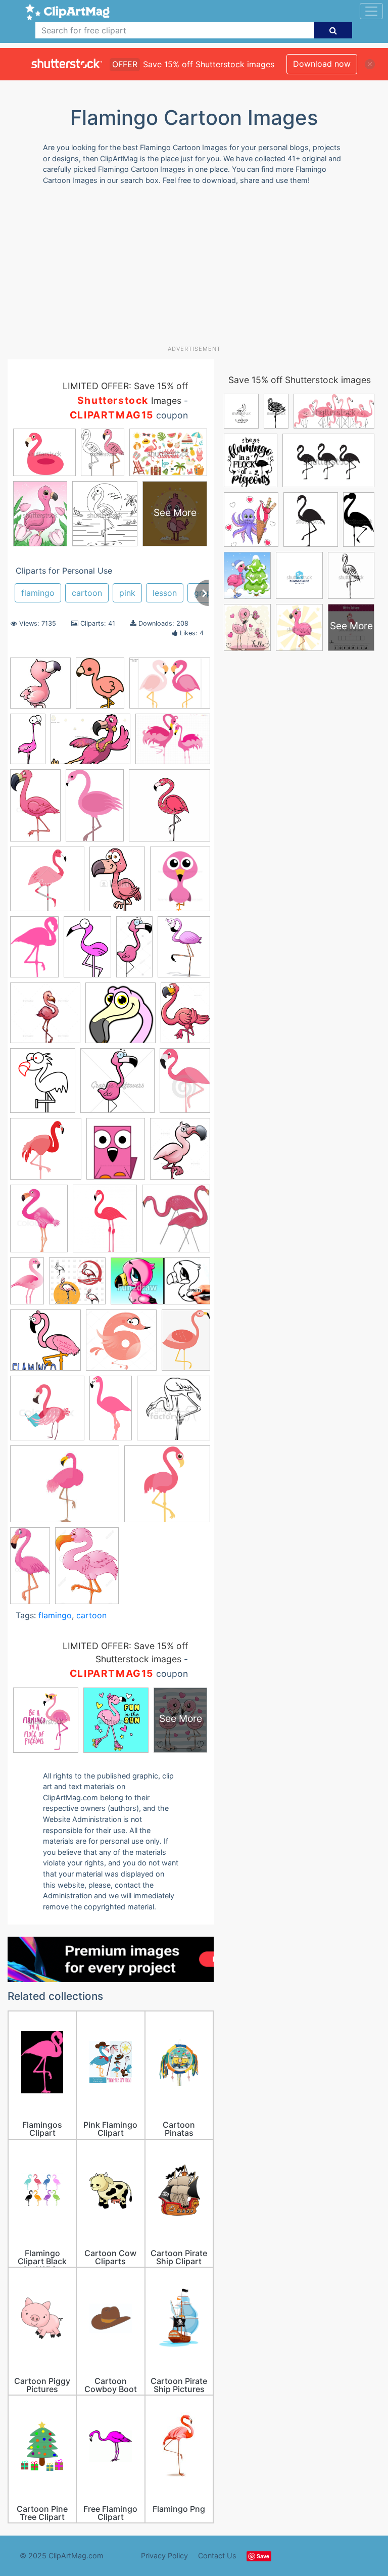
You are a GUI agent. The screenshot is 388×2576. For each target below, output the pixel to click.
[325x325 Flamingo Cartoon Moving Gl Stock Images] (117, 1085)
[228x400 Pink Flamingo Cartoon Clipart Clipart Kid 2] (111, 1413)
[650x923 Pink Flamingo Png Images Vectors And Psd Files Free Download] (186, 1344)
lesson (165, 593)
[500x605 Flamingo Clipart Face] (180, 883)
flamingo (38, 593)
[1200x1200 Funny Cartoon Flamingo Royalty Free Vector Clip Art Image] (77, 1286)
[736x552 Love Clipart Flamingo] (170, 688)
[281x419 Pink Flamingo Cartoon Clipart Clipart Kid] (87, 951)
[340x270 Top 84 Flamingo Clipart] (65, 1489)
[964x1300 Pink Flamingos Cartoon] (87, 1570)
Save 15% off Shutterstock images (300, 380)
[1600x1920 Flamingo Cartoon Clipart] (105, 1223)
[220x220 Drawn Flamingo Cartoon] (40, 688)
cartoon (87, 593)
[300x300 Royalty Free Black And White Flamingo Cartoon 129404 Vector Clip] (174, 1412)
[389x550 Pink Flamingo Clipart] (95, 810)
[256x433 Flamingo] (28, 743)
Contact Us (217, 2556)
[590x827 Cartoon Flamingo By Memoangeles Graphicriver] (185, 1017)
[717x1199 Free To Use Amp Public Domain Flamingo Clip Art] (27, 1285)
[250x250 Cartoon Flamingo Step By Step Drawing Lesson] (120, 1018)
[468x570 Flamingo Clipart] (116, 1154)
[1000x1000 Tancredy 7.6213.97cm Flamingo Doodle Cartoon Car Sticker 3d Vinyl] (169, 810)
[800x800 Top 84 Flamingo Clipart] (167, 1488)
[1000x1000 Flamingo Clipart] (46, 1154)
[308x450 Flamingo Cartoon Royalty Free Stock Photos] (185, 1085)
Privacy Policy (164, 2556)
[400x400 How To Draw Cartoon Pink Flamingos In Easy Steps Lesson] (45, 1345)
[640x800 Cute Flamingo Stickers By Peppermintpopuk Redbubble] (100, 688)
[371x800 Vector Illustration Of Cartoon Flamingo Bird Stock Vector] (30, 1570)
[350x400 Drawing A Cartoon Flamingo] (43, 1085)
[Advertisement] (198, 269)
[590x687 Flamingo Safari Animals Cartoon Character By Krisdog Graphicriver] (180, 1153)
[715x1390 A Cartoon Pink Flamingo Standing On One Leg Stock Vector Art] (134, 951)
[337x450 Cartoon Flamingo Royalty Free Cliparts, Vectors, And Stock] (117, 883)
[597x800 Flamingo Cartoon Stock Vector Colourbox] (39, 1223)
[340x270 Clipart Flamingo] (173, 743)
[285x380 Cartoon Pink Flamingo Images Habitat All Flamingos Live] (184, 951)
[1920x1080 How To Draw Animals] (160, 1286)
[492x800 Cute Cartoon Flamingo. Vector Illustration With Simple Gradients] (35, 810)
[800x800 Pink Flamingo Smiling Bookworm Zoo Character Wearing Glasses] (47, 1413)
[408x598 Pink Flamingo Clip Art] (34, 952)
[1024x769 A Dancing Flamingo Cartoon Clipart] (90, 744)
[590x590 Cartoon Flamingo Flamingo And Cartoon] (45, 1018)
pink (127, 593)
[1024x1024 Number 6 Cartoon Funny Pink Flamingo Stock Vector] (121, 1345)
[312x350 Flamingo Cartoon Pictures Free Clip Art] (176, 1223)
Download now (322, 64)
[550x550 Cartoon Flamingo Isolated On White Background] (47, 884)
